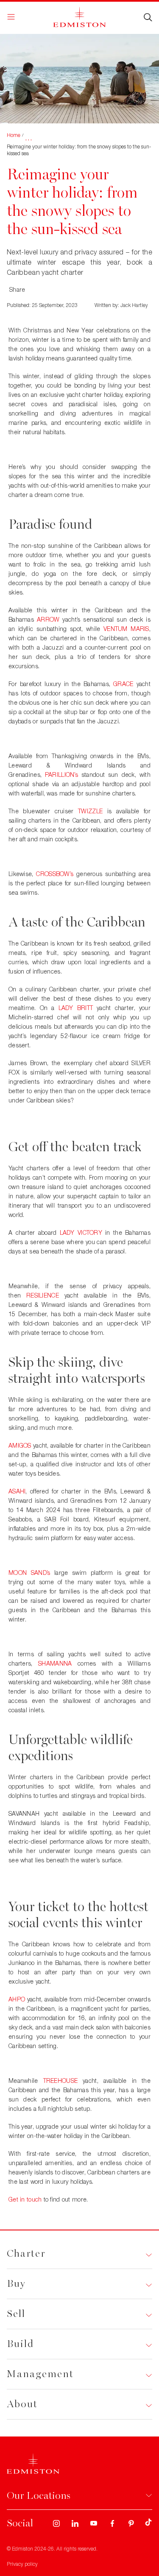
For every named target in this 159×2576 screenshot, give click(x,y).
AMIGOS (20, 1445)
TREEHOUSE (61, 2081)
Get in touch (25, 2199)
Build (20, 2344)
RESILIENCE (43, 1295)
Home (14, 135)
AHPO (17, 1999)
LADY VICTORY (81, 1232)
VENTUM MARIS (126, 629)
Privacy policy (22, 2564)
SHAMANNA (55, 1663)
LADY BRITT (76, 1008)
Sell (16, 2314)
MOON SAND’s (29, 1573)
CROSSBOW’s (55, 874)
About (22, 2404)
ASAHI (17, 1491)
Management (40, 2374)
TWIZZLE (90, 811)
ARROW (48, 619)
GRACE (123, 684)
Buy (16, 2284)
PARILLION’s (61, 774)
